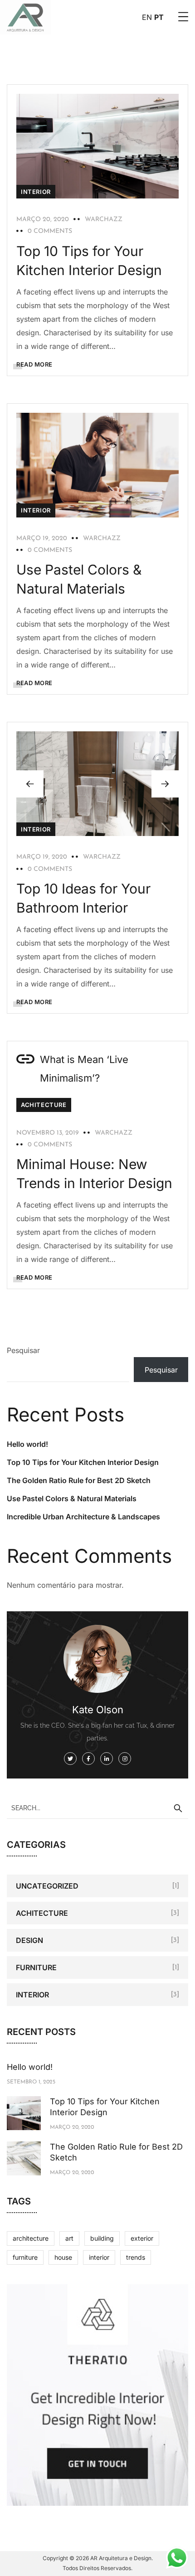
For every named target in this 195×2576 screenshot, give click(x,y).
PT (159, 17)
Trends (136, 2257)
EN (147, 17)
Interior (36, 192)
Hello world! (27, 1444)
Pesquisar (23, 1350)
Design (29, 1940)
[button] (165, 784)
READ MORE (34, 364)
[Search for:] (97, 1808)
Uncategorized (47, 1886)
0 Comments (50, 231)
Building (102, 2238)
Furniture (36, 1967)
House (63, 2257)
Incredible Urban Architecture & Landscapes (83, 1517)
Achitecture (44, 1105)
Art (69, 2238)
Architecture (31, 2238)
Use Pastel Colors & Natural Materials (72, 1498)
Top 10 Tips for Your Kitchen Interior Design (83, 1462)
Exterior (142, 2238)
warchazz (104, 220)
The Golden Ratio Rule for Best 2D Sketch (79, 1480)
